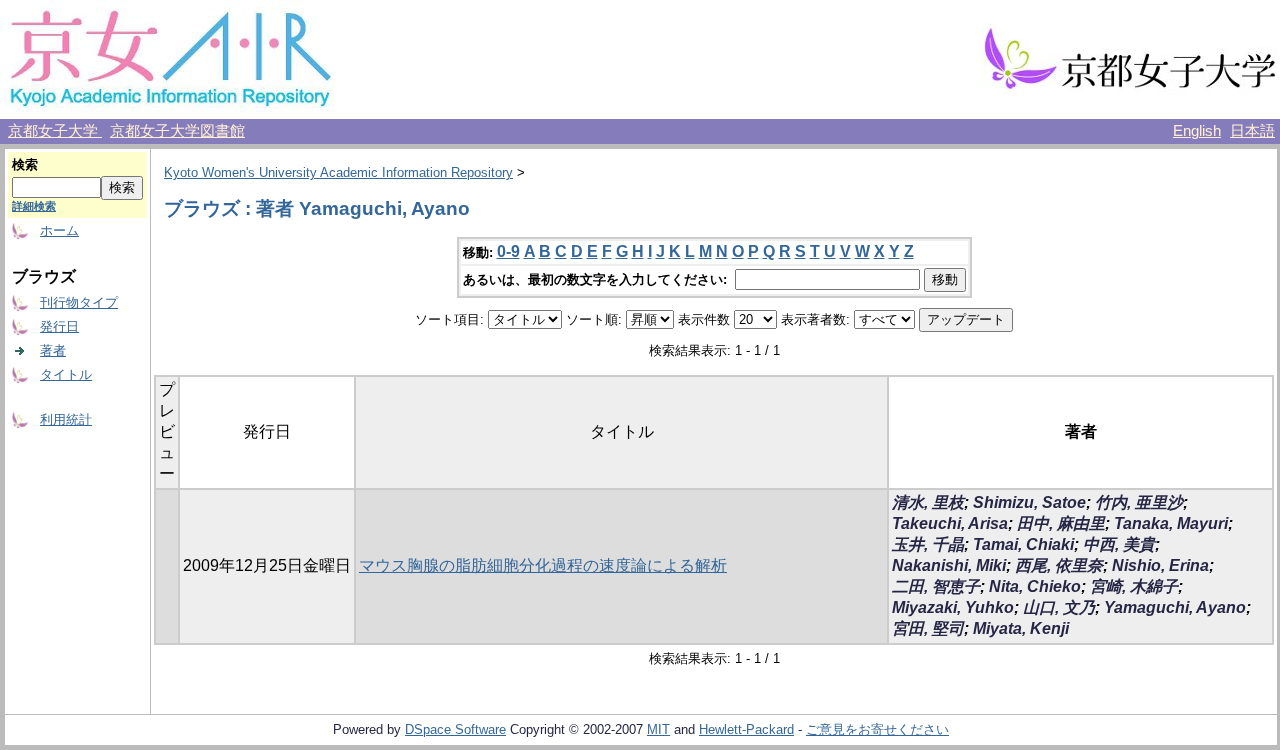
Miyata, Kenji (1021, 628)
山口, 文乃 (1059, 607)
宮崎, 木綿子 (1134, 586)
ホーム (59, 230)
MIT (658, 729)
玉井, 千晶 (928, 544)
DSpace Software (455, 729)
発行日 (59, 326)
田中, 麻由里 (1061, 523)
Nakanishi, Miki (949, 565)
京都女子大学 (55, 131)
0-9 (508, 251)
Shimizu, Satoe (1029, 502)
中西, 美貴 (1119, 544)
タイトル (66, 374)
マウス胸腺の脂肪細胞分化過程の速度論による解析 (543, 565)
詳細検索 (34, 206)
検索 (25, 164)
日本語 (1252, 131)
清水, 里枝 (928, 502)
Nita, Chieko (1035, 586)
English (1197, 131)
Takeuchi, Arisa (950, 523)
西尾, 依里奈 (1059, 565)
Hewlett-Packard (746, 729)
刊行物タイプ (79, 302)
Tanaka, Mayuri (1171, 523)
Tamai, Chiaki (1023, 544)
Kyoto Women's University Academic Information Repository (338, 172)
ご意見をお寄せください (877, 729)
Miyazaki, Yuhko (953, 607)
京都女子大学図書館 (177, 131)
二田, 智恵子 (936, 586)
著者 (53, 350)
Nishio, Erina (1160, 565)
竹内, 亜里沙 (1139, 502)
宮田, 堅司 (928, 628)
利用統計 (66, 419)
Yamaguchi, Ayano (1175, 607)
